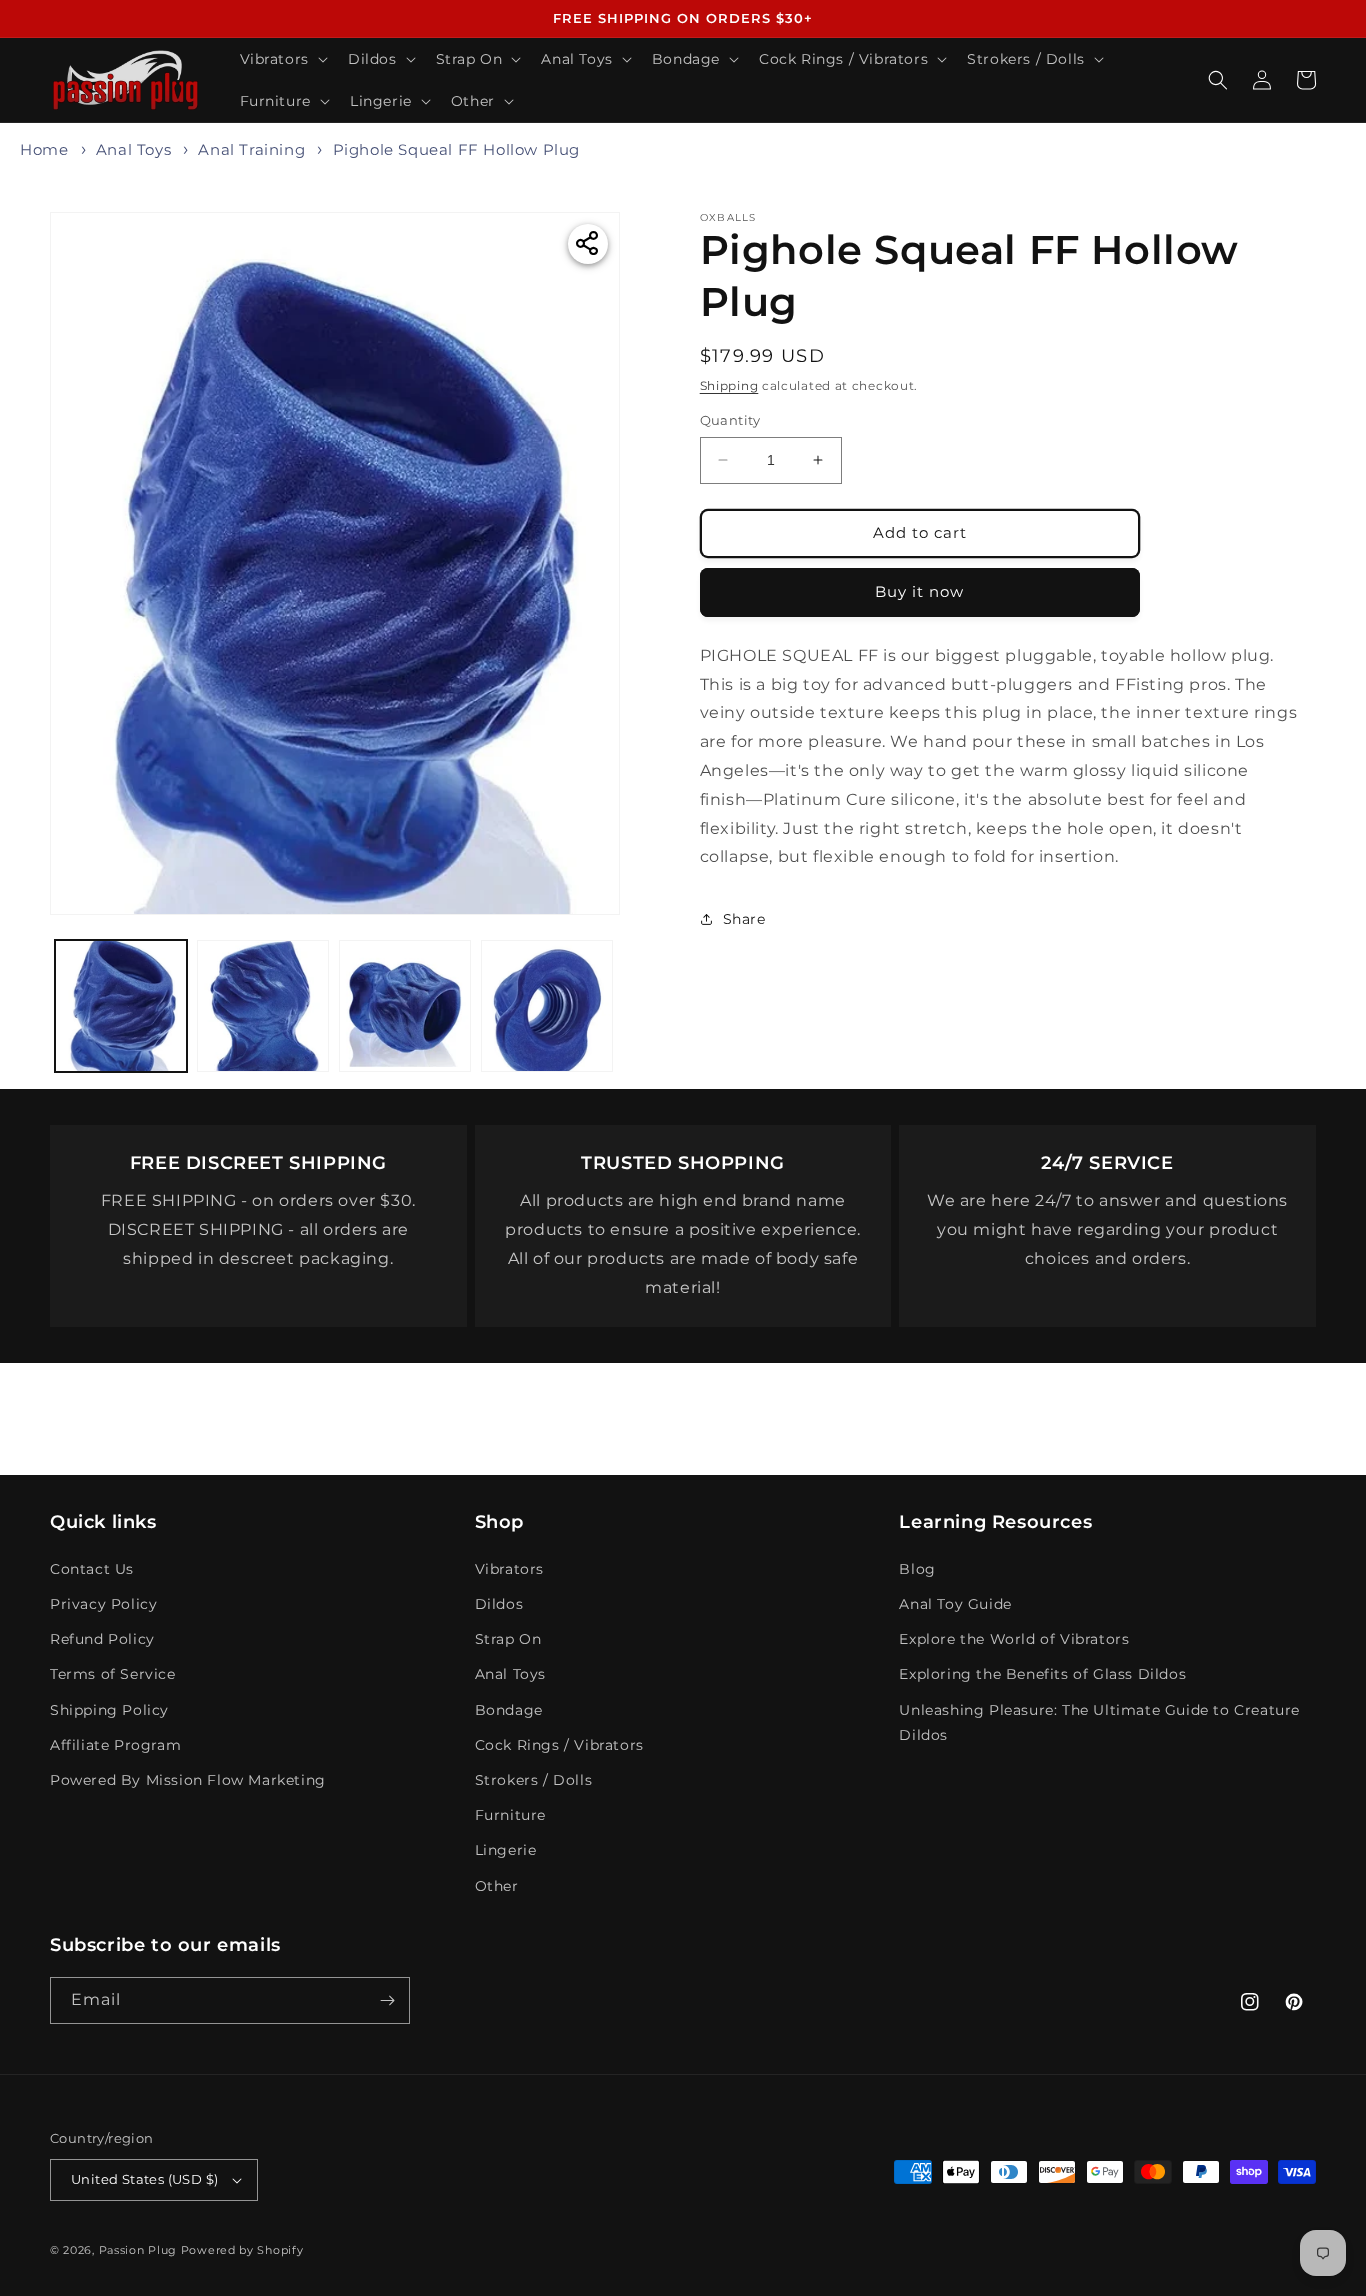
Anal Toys (133, 149)
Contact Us (92, 1569)
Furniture (510, 1815)
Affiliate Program (115, 1745)
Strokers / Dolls (534, 1780)
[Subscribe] (387, 2000)
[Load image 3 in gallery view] (405, 1006)
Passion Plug (138, 2250)
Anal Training (251, 149)
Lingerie (506, 1850)
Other (497, 1886)
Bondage (509, 1710)
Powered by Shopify (242, 2250)
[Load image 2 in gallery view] (263, 1006)
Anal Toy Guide (955, 1604)
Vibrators (509, 1569)
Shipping (729, 385)
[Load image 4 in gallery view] (547, 1006)
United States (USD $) (144, 2179)
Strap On (508, 1639)
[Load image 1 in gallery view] (121, 1006)
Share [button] (744, 918)
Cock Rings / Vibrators (559, 1745)
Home (44, 149)
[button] (282, 59)
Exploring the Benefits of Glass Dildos (1042, 1674)
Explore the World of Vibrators (1014, 1639)
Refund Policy (102, 1639)
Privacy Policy (103, 1604)
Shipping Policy (109, 1710)
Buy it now (919, 591)
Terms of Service (113, 1674)
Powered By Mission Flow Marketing (188, 1780)
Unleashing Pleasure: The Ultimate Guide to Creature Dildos (1099, 1722)
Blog (917, 1569)
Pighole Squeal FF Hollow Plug (456, 149)
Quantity (730, 420)
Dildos (499, 1604)
